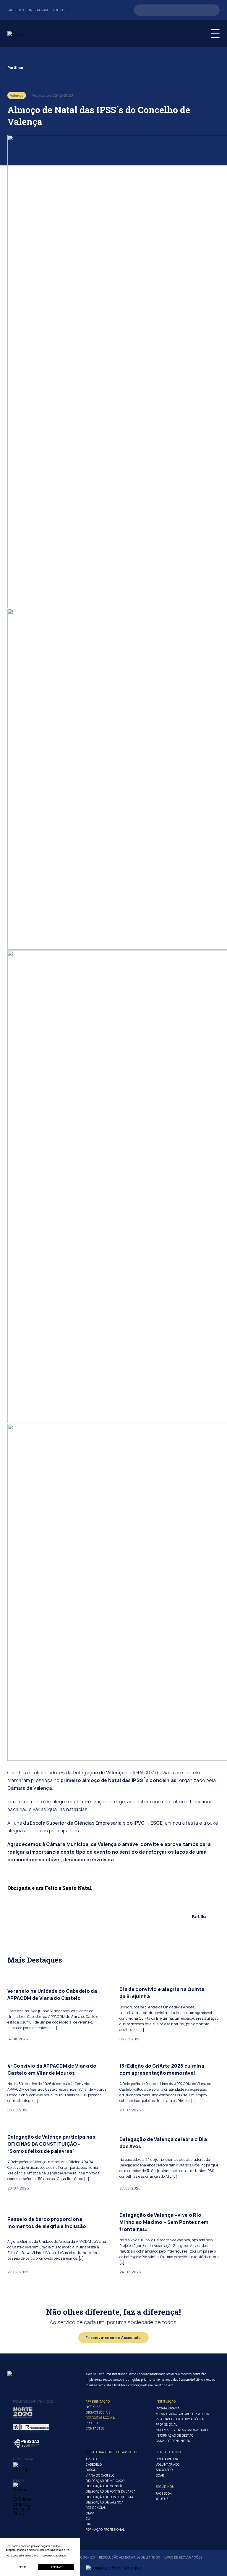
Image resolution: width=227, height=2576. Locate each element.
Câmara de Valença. (30, 1788)
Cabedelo (94, 2464)
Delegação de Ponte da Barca (111, 2491)
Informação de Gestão (175, 2435)
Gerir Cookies (82, 2558)
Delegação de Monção (105, 2486)
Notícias (93, 2407)
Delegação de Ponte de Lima (109, 2497)
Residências (96, 2508)
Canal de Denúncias (173, 2441)
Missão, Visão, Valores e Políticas (183, 2414)
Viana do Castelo (100, 2475)
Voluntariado (168, 2464)
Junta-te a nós (168, 2452)
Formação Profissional (105, 2530)
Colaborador (167, 2459)
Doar (160, 2475)
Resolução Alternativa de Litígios (129, 2558)
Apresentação (98, 2401)
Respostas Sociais (100, 2418)
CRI (88, 2524)
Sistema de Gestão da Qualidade (183, 2430)
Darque (92, 2470)
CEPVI (90, 2513)
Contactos (95, 2428)
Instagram (39, 10)
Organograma (168, 2408)
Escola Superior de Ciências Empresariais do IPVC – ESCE (96, 1823)
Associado (164, 2470)
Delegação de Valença (99, 1773)
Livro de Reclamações (183, 2558)
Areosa (91, 2459)
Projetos (93, 2423)
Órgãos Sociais (98, 2412)
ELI (88, 2519)
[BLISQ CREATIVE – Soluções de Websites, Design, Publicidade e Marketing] (114, 2568)
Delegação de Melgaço (105, 2481)
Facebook (16, 10)
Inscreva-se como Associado (113, 2337)
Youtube (61, 10)
